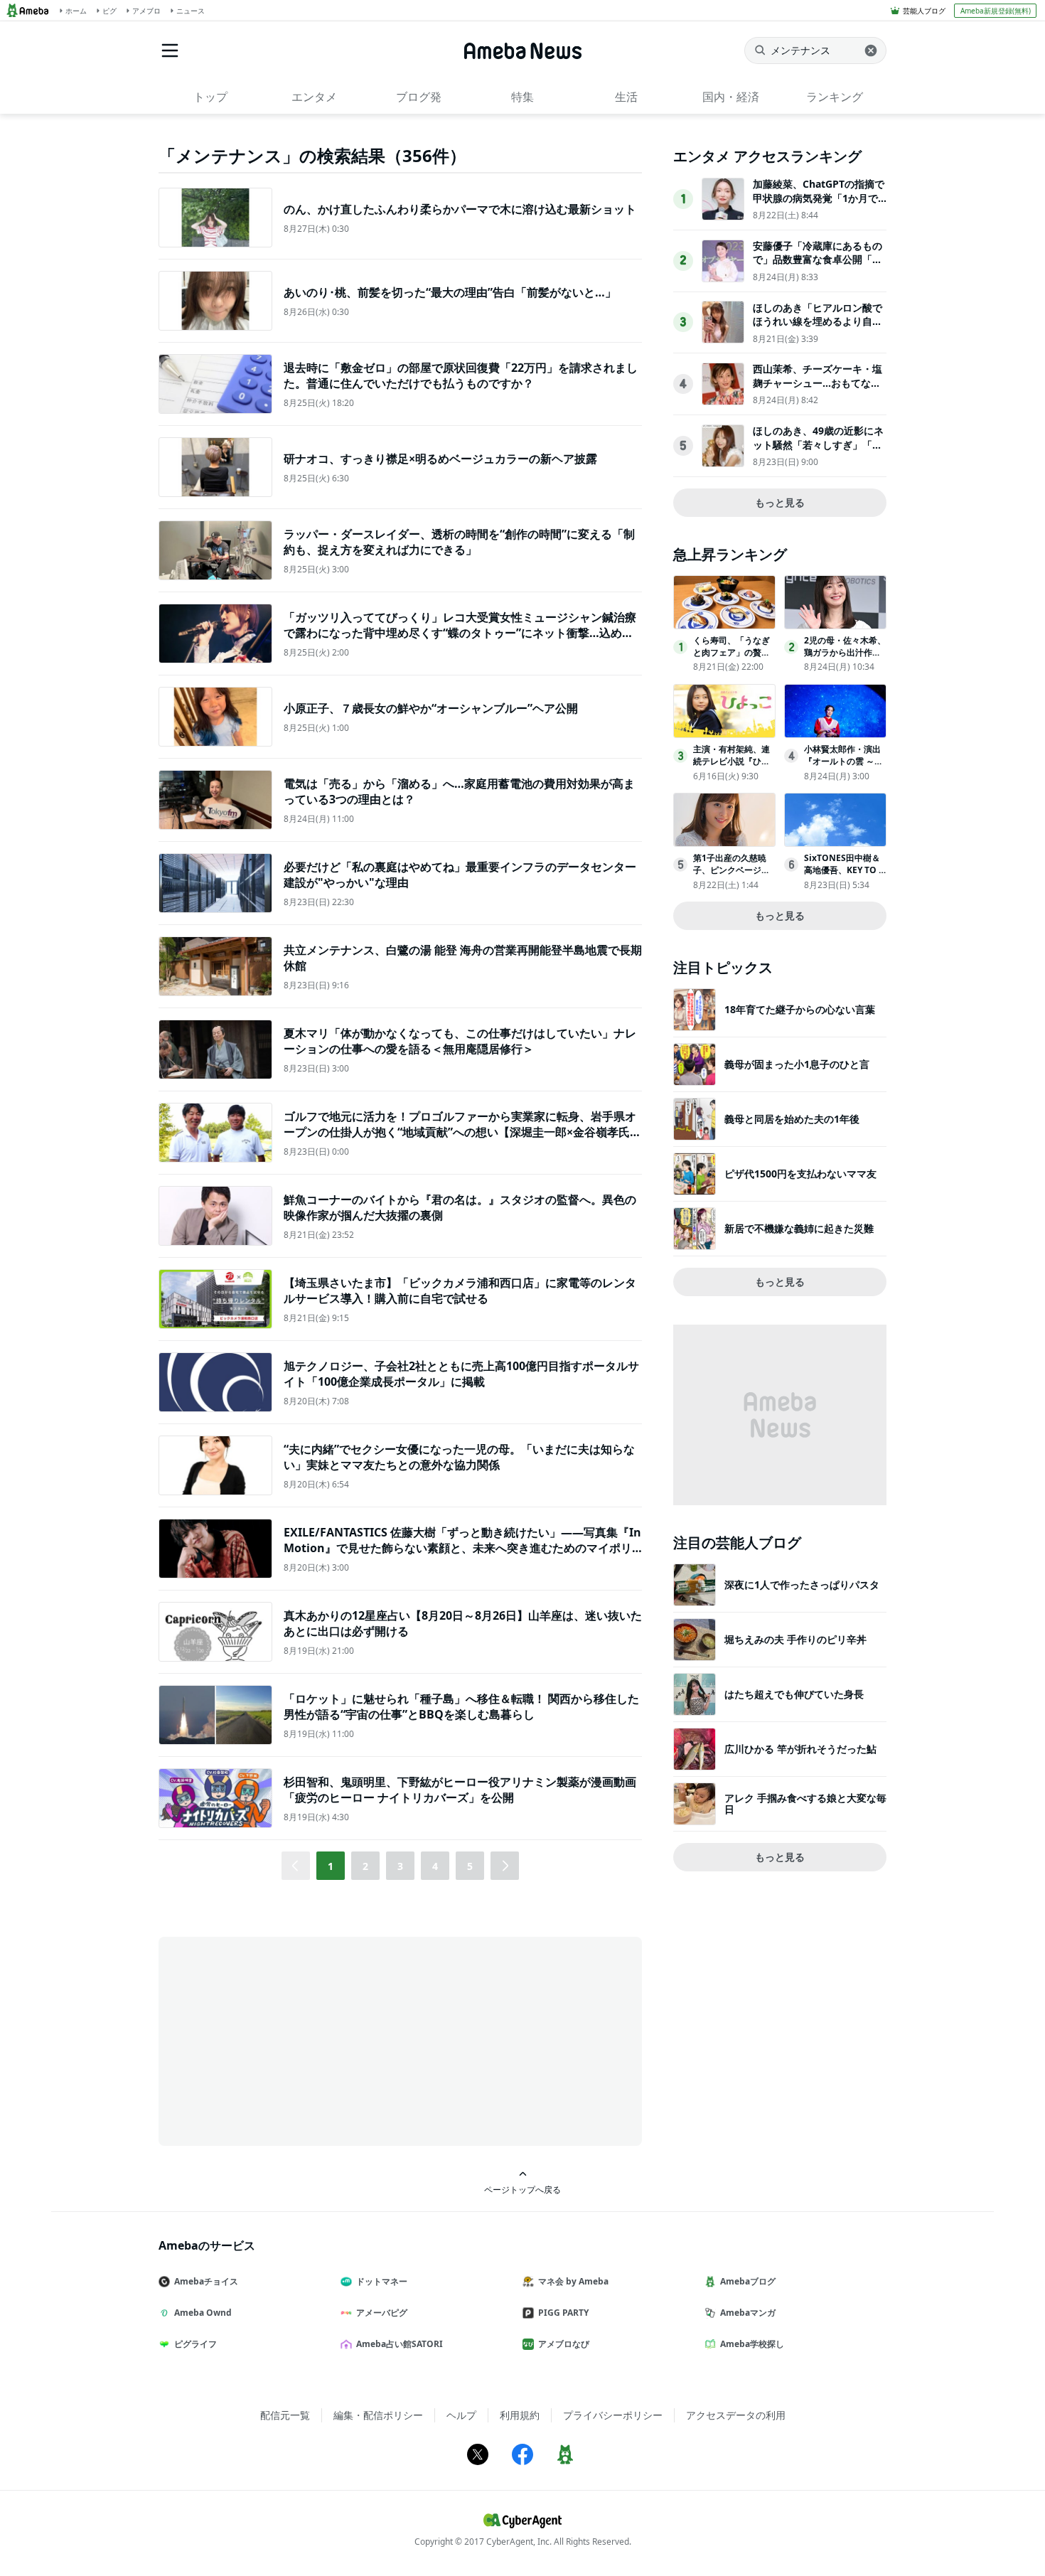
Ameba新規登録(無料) (996, 11)
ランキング (835, 97)
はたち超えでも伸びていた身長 (794, 1694)
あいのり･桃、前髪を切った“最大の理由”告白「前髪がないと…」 (450, 292)
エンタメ (314, 97)
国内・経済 (731, 97)
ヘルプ (461, 2415)
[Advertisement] (286, 2040)
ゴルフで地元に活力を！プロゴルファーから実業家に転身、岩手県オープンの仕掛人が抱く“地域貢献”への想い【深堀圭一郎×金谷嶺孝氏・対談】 (462, 1132)
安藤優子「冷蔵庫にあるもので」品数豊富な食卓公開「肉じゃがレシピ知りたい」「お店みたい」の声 (818, 267)
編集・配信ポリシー (378, 2415)
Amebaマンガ (748, 2313)
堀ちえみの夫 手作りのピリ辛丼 (795, 1639)
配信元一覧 (285, 2415)
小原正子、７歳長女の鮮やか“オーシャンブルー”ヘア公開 (431, 708)
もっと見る (780, 502)
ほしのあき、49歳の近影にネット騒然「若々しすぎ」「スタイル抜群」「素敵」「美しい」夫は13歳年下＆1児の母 (818, 451)
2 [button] (365, 1866)
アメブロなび (564, 2344)
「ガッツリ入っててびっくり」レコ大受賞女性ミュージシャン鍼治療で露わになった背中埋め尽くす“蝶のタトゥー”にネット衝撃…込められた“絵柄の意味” (460, 633)
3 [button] (400, 1866)
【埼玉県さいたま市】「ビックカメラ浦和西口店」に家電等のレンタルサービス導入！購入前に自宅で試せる (460, 1290)
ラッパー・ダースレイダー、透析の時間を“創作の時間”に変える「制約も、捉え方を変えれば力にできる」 (459, 542)
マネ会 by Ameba (573, 2281)
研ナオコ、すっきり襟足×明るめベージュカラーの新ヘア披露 (440, 459)
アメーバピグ (382, 2313)
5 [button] (470, 1866)
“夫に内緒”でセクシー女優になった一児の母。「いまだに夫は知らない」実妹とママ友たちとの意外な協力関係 (459, 1457)
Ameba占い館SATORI (400, 2344)
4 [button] (435, 1866)
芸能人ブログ (924, 11)
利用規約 (520, 2415)
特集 (522, 97)
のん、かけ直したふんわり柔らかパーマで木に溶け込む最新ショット (460, 209)
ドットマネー (382, 2281)
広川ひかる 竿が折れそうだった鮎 (800, 1749)
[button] (505, 1866)
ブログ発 (419, 97)
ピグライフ (195, 2344)
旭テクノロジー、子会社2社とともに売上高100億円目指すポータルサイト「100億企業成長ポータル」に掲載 (461, 1374)
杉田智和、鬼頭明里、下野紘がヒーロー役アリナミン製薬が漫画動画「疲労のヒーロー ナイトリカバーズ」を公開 (460, 1790)
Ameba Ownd (203, 2313)
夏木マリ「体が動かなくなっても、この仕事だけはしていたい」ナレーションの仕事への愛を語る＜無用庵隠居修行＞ (460, 1041)
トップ (210, 97)
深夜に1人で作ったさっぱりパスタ (802, 1584)
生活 (626, 97)
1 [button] (331, 1866)
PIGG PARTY (563, 2313)
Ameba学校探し (752, 2344)
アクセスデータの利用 (736, 2415)
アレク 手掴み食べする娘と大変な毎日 (805, 1803)
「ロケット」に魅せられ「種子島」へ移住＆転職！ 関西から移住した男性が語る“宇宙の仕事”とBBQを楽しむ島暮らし (461, 1706)
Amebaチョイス (206, 2281)
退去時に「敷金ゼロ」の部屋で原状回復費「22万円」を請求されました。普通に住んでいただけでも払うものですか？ (461, 375)
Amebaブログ (748, 2281)
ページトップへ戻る (522, 2189)
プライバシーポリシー (613, 2415)
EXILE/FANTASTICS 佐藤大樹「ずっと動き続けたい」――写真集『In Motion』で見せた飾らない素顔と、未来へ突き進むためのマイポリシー (462, 1548)
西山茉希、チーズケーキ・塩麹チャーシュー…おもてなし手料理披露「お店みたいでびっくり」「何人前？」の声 (818, 390)
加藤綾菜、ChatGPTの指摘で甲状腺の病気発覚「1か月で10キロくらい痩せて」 (819, 198)
